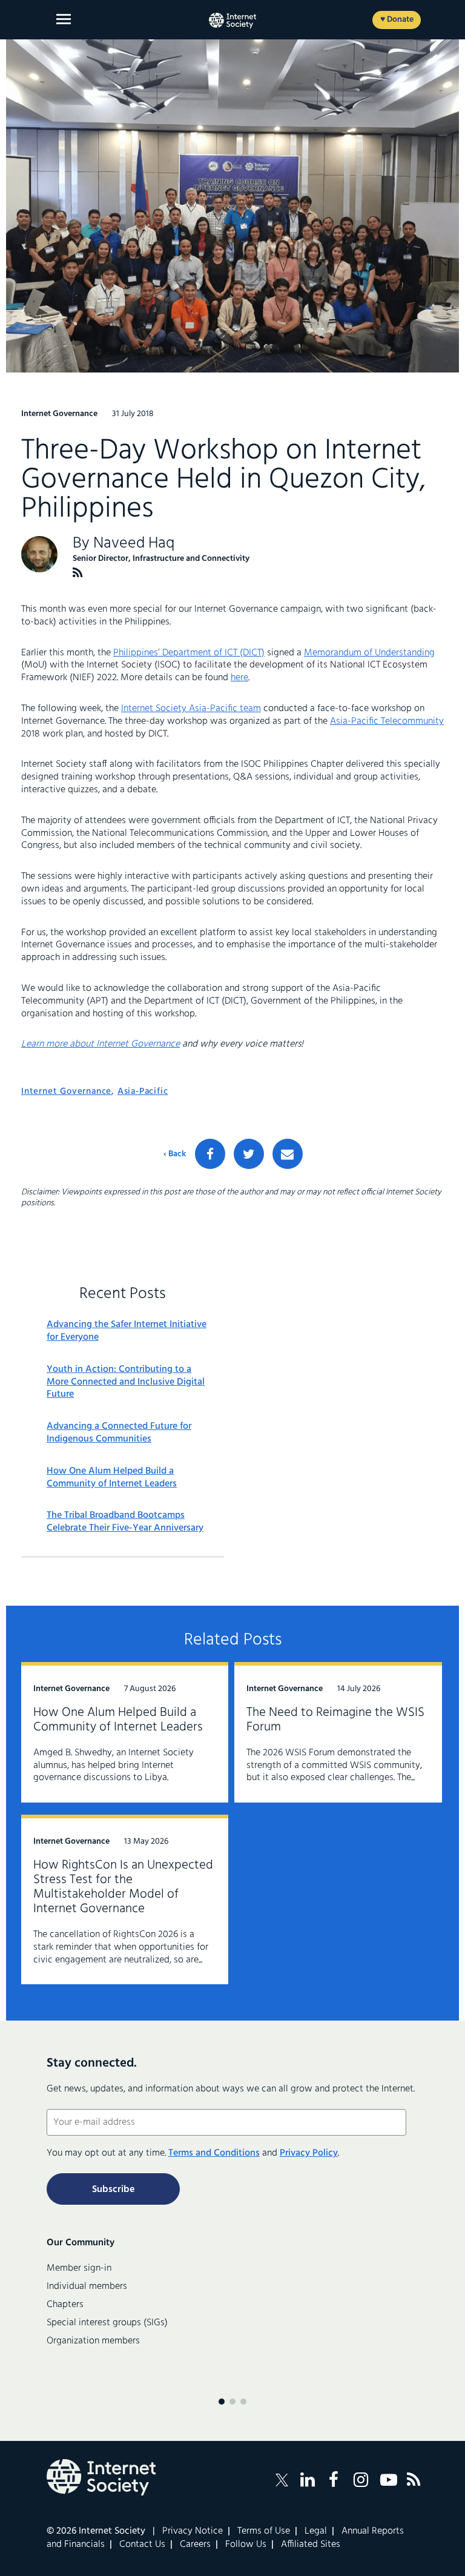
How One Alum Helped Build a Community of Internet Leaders (112, 1478)
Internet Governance (66, 1091)
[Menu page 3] (243, 2402)
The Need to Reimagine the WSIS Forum (335, 1720)
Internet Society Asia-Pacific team (191, 709)
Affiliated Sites (311, 2545)
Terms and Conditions (214, 2153)
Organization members (93, 2341)
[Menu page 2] (232, 2402)
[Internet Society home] (232, 21)
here (239, 678)
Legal (316, 2531)
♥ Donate (397, 20)
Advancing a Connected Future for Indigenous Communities (119, 1433)
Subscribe (113, 2190)
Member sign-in (79, 2268)
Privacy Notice (193, 2531)
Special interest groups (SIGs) (107, 2323)
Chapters (65, 2305)
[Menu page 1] (222, 2402)
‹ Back (175, 1154)
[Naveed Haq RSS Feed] (78, 573)
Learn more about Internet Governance (101, 1044)
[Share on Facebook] (210, 1154)
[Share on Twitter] (249, 1154)
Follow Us (246, 2545)
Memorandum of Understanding (369, 653)
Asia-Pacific (143, 1091)
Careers (195, 2545)
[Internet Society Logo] (101, 2477)
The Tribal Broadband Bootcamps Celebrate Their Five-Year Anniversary (125, 1522)
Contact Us (142, 2545)
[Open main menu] (64, 19)
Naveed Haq (134, 544)
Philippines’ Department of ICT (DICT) (189, 653)
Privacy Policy (309, 2153)
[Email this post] (288, 1154)
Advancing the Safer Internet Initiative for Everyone (127, 1331)
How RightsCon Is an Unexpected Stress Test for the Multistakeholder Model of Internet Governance (123, 1887)
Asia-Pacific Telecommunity (387, 721)
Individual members (87, 2286)
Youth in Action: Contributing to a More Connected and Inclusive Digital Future (126, 1382)
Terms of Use (264, 2531)
